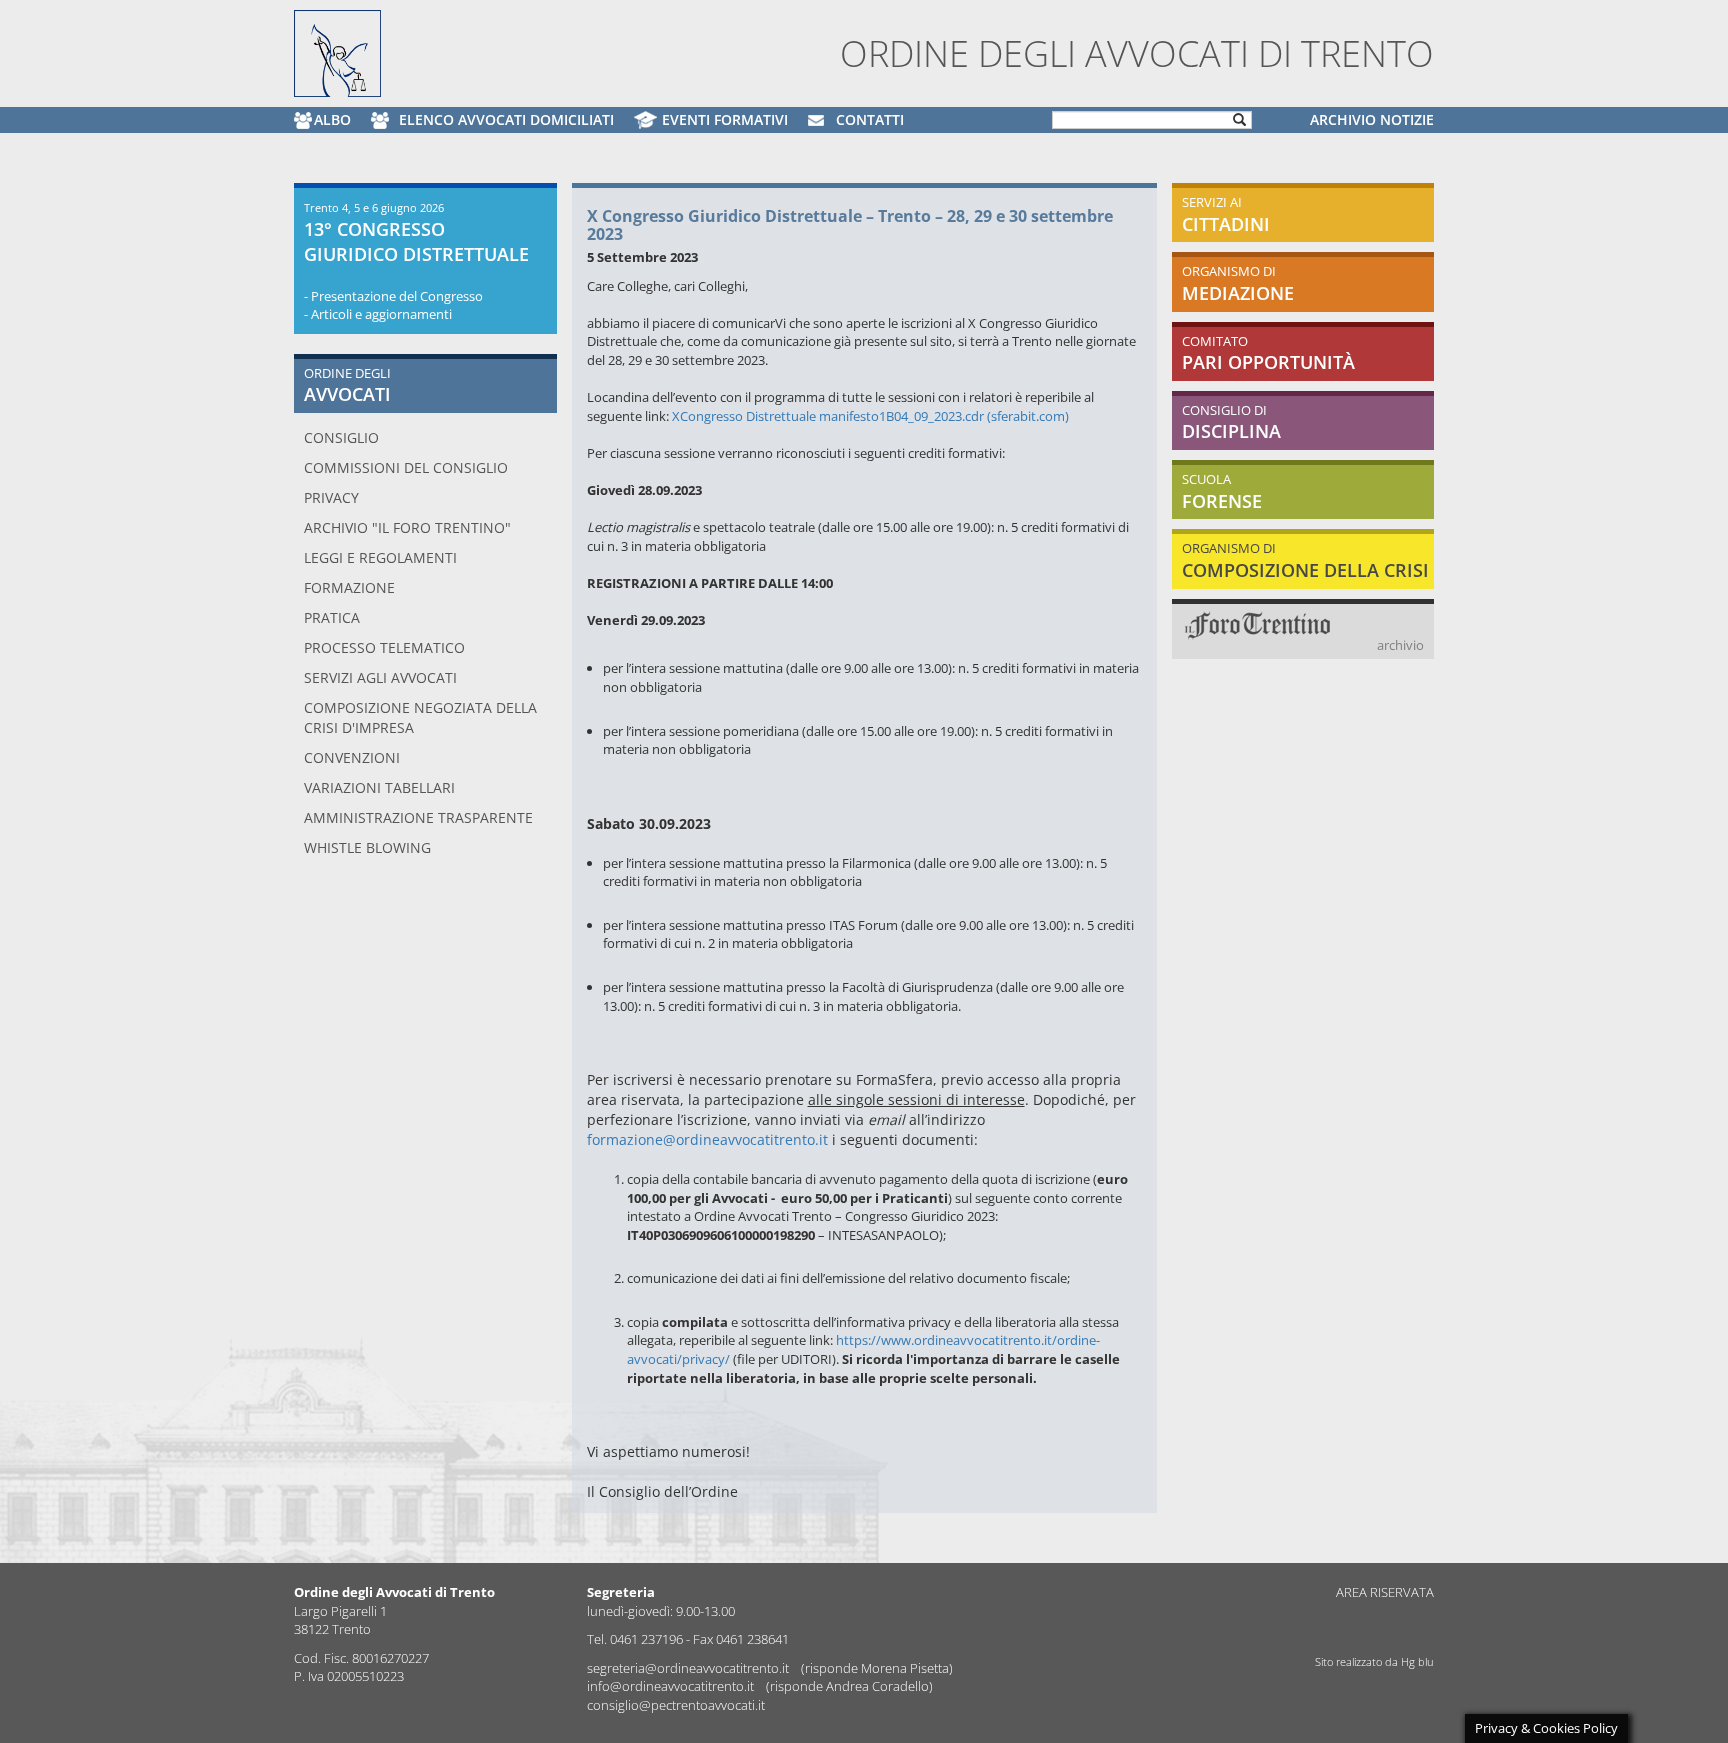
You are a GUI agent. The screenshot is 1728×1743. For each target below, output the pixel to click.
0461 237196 (646, 1639)
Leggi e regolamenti (380, 557)
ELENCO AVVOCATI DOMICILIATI (506, 119)
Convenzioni (352, 757)
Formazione (349, 587)
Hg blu (1417, 1661)
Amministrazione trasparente (418, 817)
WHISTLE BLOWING (367, 847)
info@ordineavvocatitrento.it (672, 1686)
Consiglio (341, 437)
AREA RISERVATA (1385, 1592)
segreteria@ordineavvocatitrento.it (689, 1668)
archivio (1400, 645)
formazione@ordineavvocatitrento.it (707, 1139)
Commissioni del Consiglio (406, 467)
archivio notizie (1372, 119)
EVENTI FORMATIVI (725, 119)
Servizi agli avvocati (380, 677)
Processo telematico (384, 647)
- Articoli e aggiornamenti (378, 314)
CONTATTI (870, 119)
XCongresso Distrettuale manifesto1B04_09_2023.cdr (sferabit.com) (870, 416)
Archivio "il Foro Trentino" (407, 527)
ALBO (332, 119)
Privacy (331, 497)
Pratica (332, 617)
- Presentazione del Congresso (393, 296)
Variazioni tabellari (379, 787)
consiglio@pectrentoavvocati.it (676, 1705)
